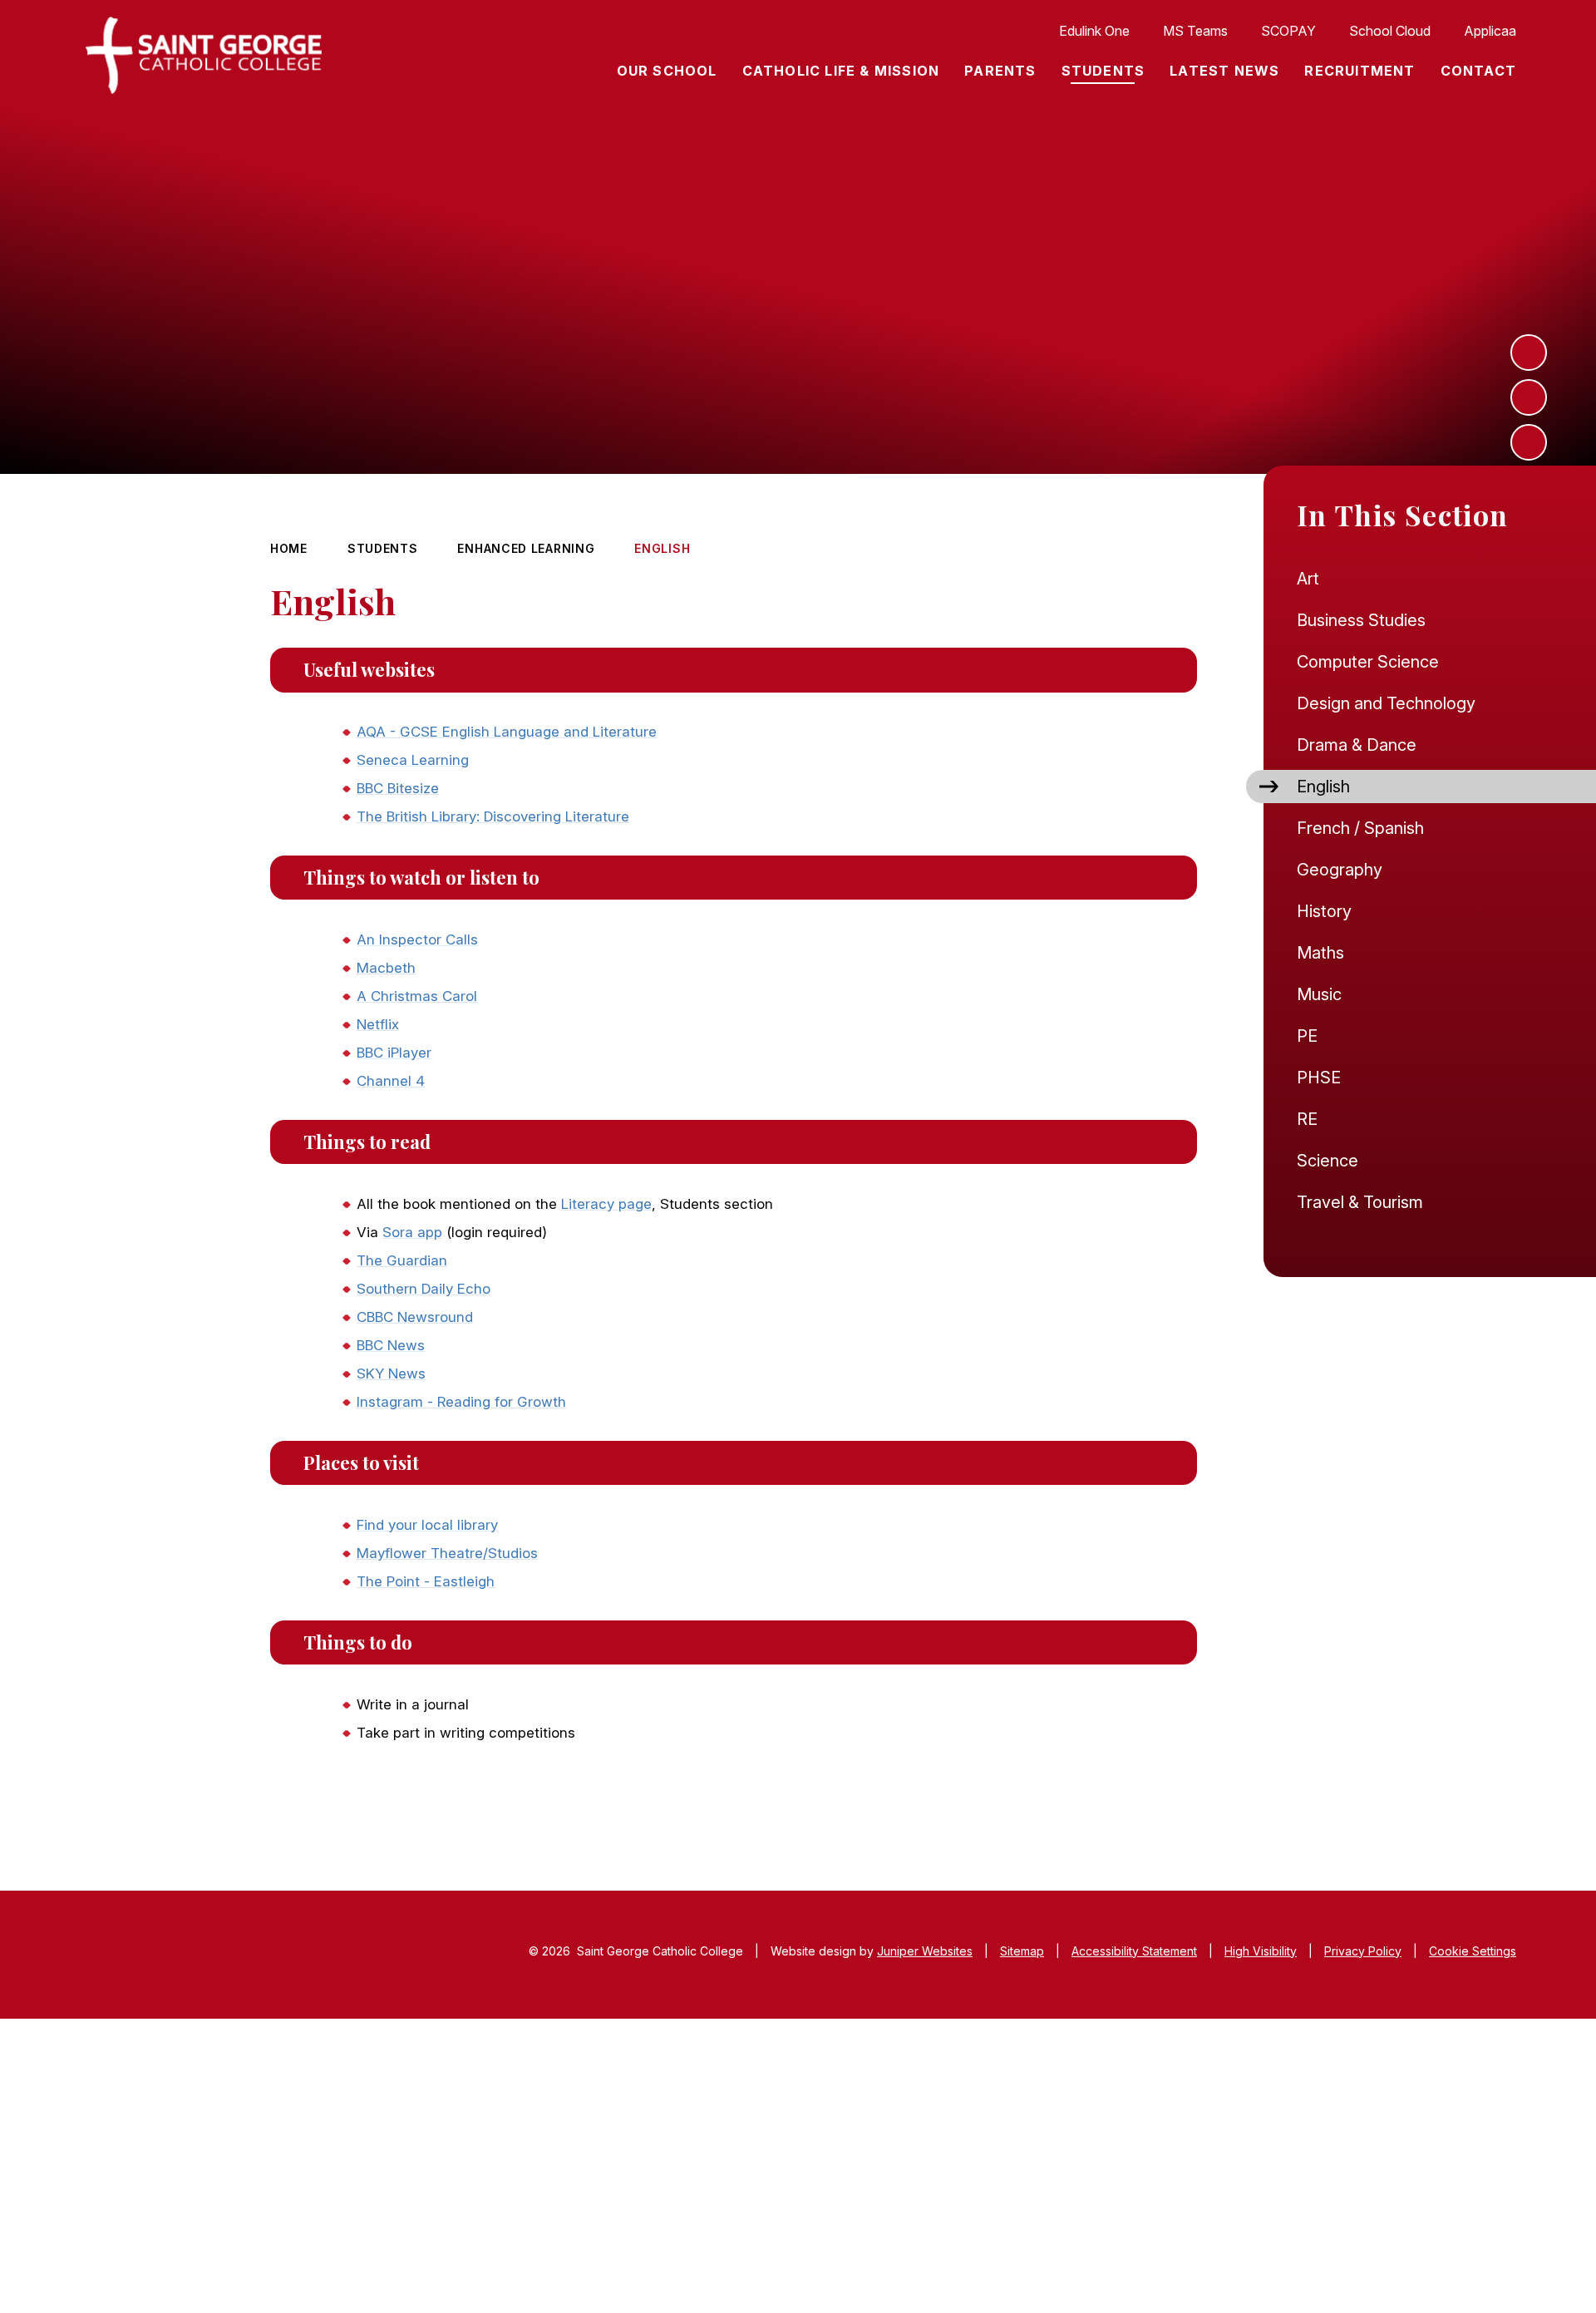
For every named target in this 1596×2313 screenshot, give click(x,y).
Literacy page (606, 1204)
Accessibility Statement (1134, 1951)
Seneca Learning (413, 760)
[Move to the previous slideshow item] (1529, 397)
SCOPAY (1288, 31)
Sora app (412, 1232)
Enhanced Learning (526, 548)
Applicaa (1490, 31)
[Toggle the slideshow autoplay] (1529, 442)
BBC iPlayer (394, 1053)
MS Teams (1195, 31)
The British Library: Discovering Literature (493, 816)
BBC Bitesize (398, 788)
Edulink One (1094, 31)
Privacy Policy (1363, 1951)
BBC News (391, 1345)
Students (383, 548)
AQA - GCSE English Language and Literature (507, 732)
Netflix (378, 1024)
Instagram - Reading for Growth (461, 1402)
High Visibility (1261, 1951)
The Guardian (402, 1260)
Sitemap (1022, 1951)
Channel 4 (391, 1081)
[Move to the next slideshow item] (1529, 353)
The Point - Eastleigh (426, 1581)
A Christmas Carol (417, 996)
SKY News (391, 1373)
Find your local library (427, 1525)
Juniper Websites (925, 1951)
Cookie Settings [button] (1473, 1951)
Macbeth (386, 968)
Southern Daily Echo (424, 1289)
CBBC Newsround (415, 1317)
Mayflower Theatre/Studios (447, 1553)
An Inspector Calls (417, 940)
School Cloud (1390, 31)
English (662, 548)
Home (289, 548)
